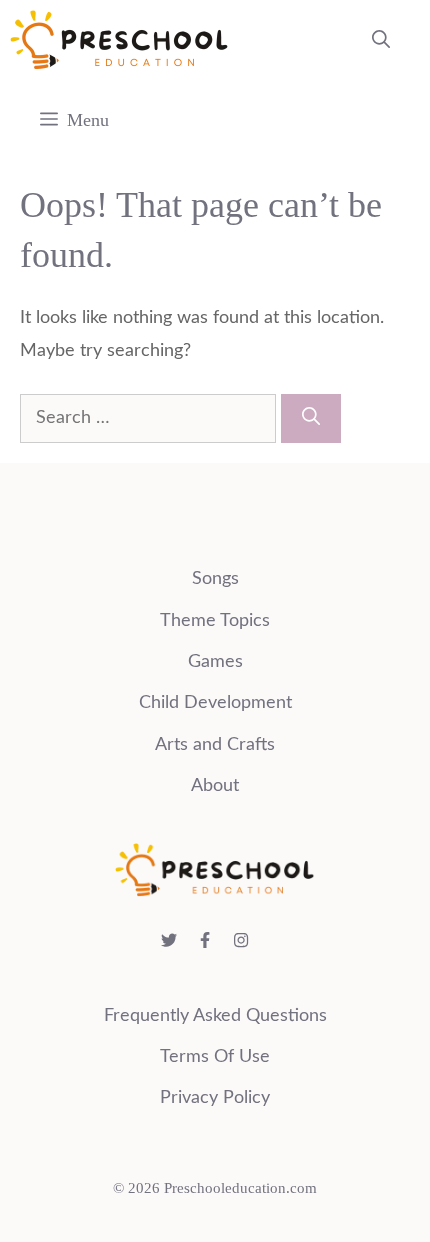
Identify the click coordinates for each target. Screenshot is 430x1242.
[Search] (311, 418)
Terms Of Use (215, 1057)
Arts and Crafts (215, 745)
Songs (215, 579)
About (215, 786)
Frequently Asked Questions (215, 1016)
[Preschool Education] (119, 40)
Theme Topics (215, 621)
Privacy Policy (215, 1098)
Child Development (215, 703)
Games (215, 662)
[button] (381, 40)
